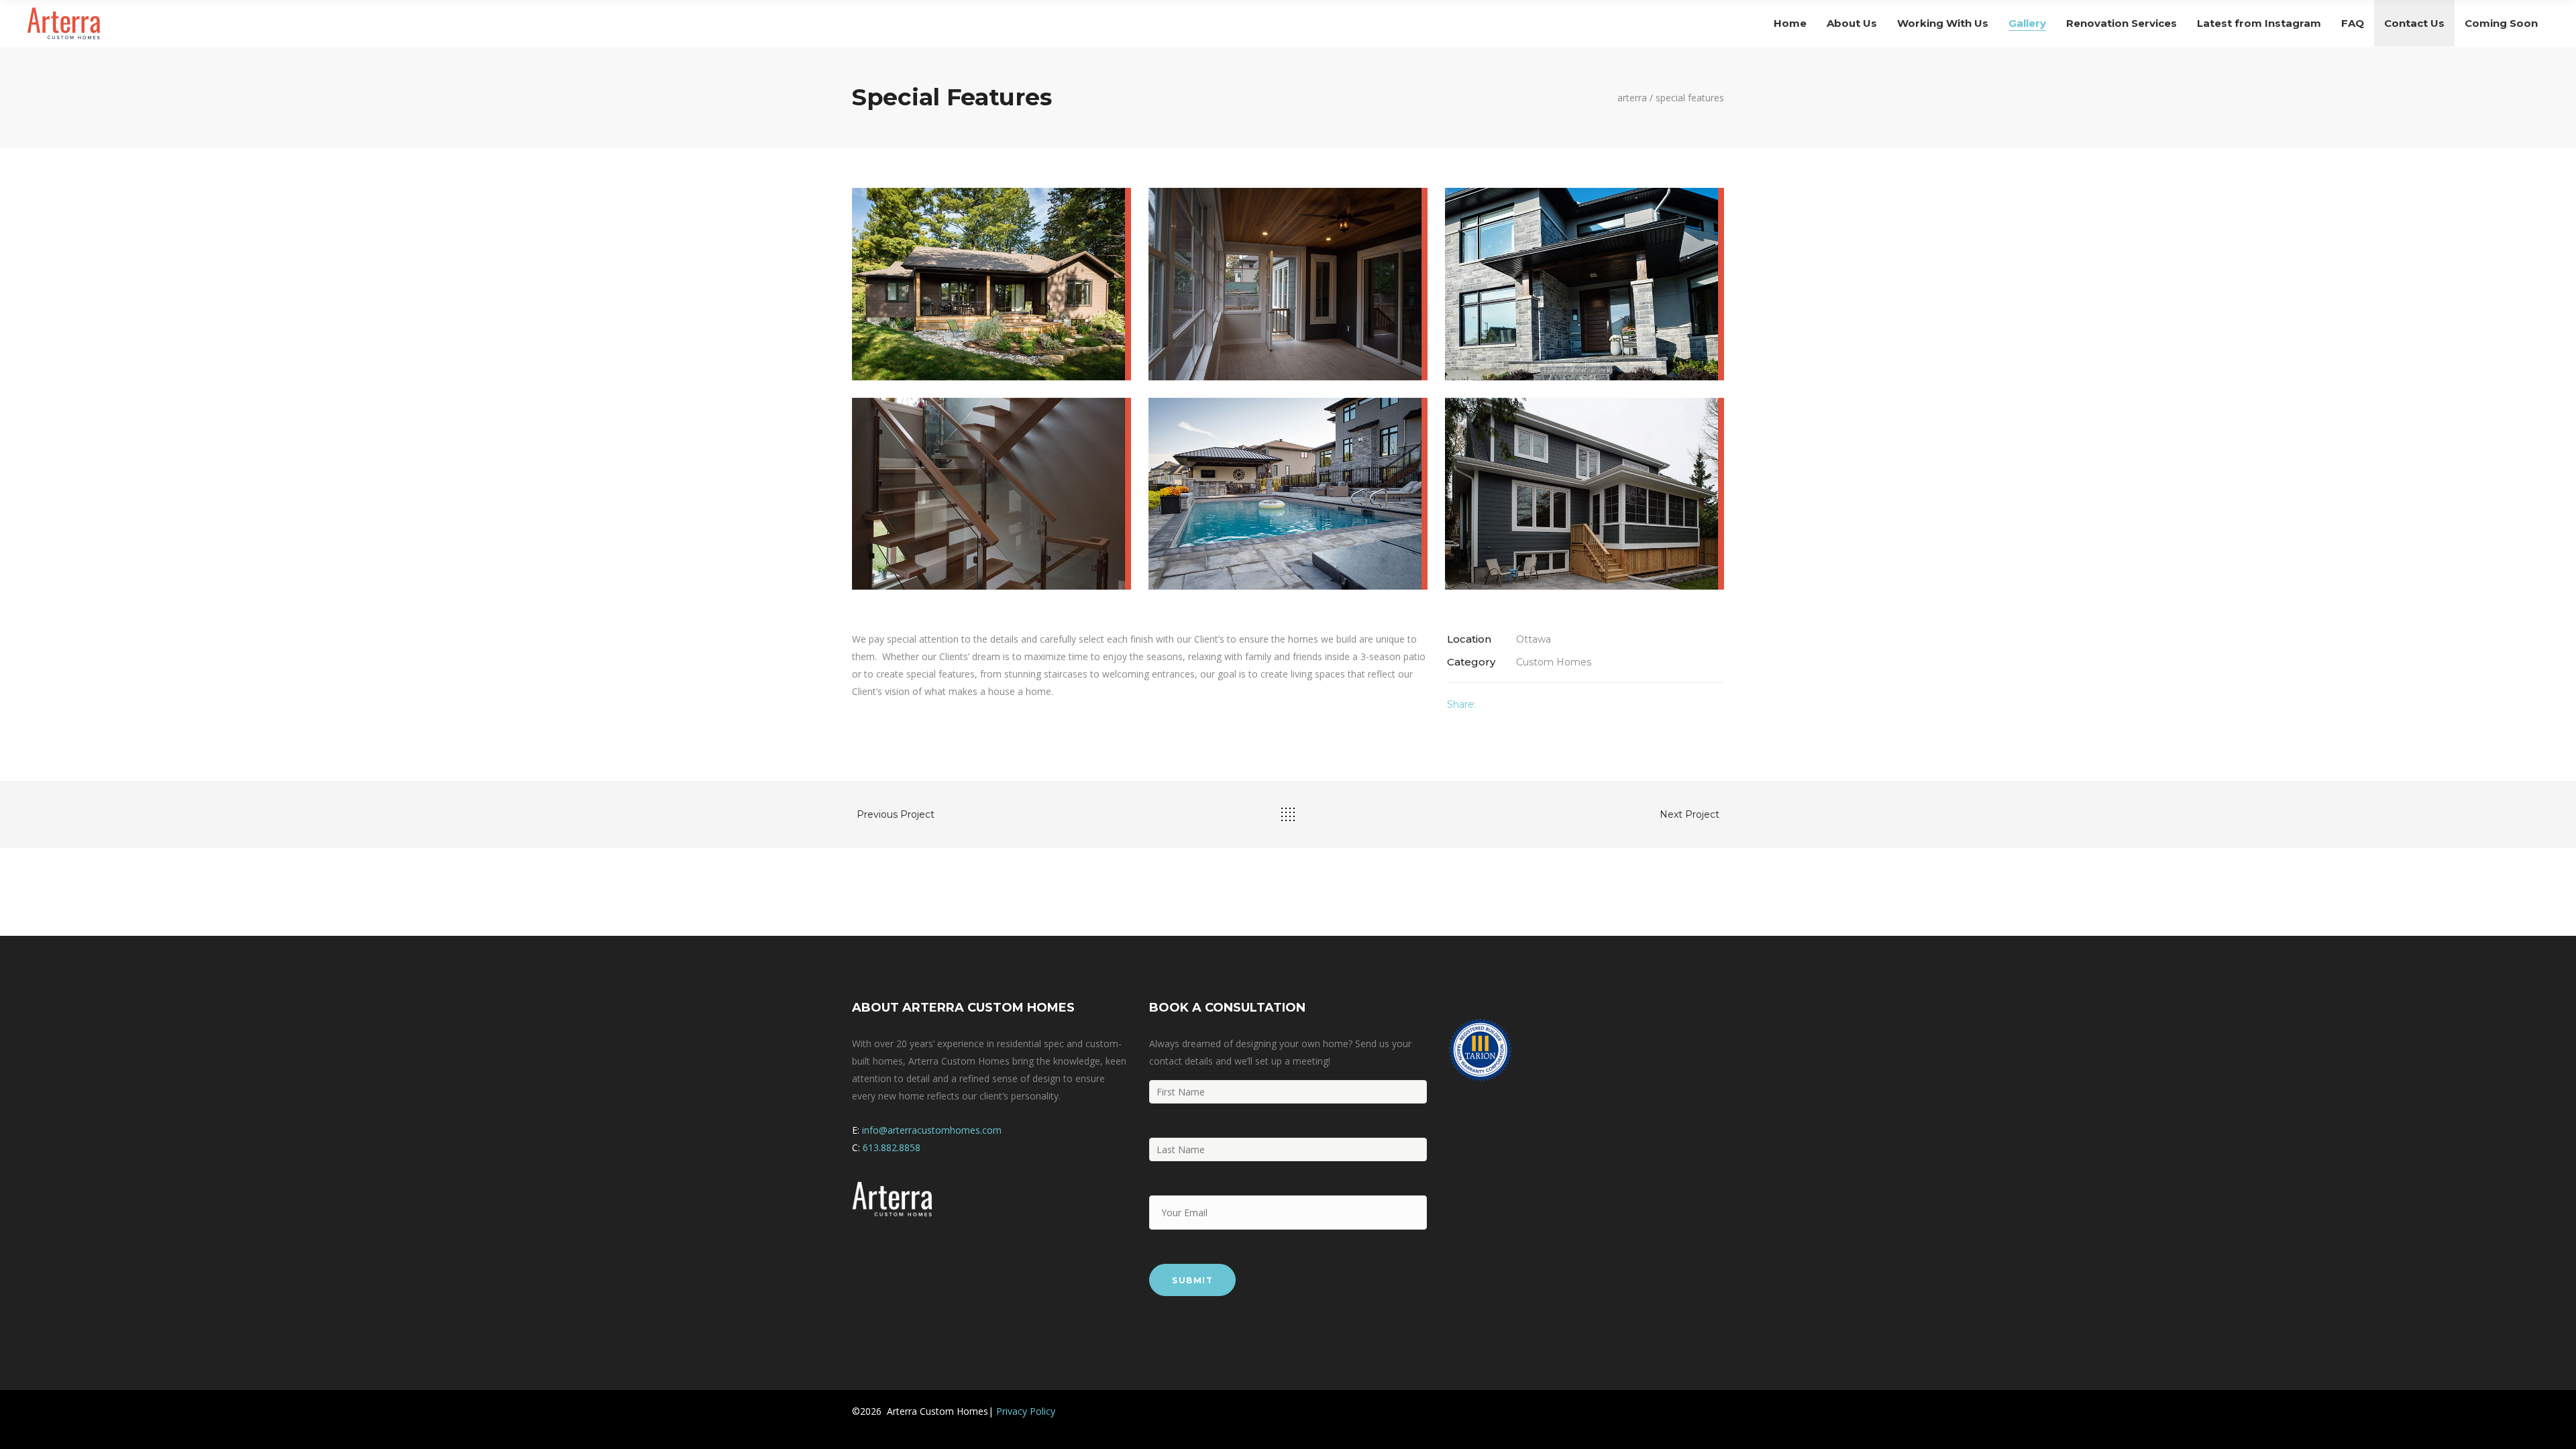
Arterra (1632, 98)
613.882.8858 (892, 1147)
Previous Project (896, 814)
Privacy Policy (1026, 1411)
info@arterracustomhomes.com (932, 1130)
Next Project (1689, 814)
